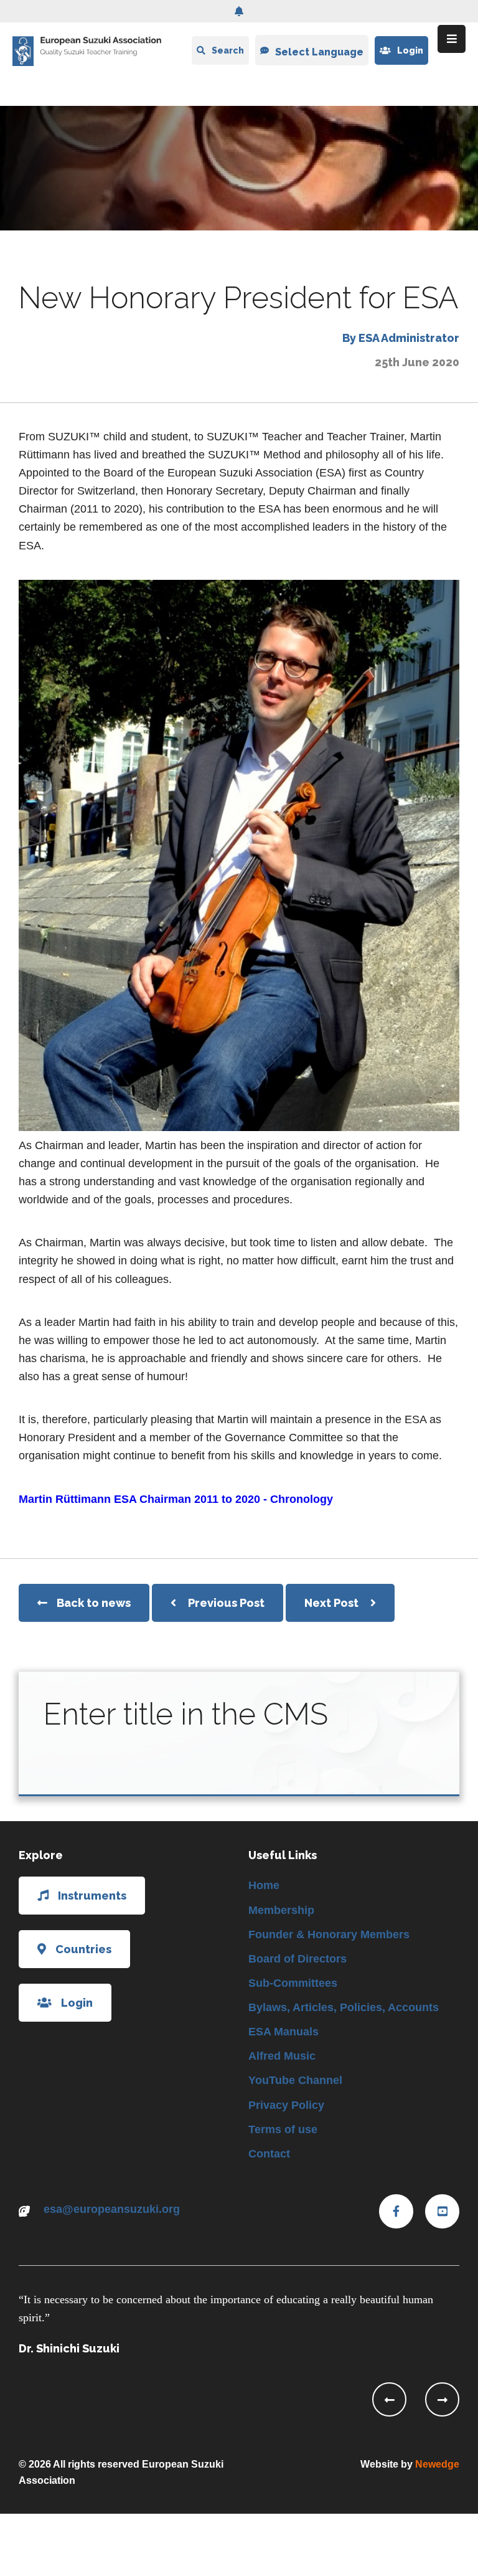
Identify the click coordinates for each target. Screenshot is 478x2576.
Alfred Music (282, 2056)
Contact (269, 2154)
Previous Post (226, 1603)
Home (264, 1885)
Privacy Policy (286, 2105)
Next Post (333, 1603)
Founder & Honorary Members (329, 1934)
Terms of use (283, 2129)
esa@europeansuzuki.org (112, 2209)
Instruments (92, 1896)
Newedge (437, 2464)
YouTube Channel (295, 2080)
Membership (281, 1910)
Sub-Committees (293, 1983)
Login (410, 50)
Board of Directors (298, 1959)
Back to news (94, 1603)
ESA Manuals (284, 2032)
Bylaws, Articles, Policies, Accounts (344, 2007)
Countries (83, 1949)
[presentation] (389, 2399)
